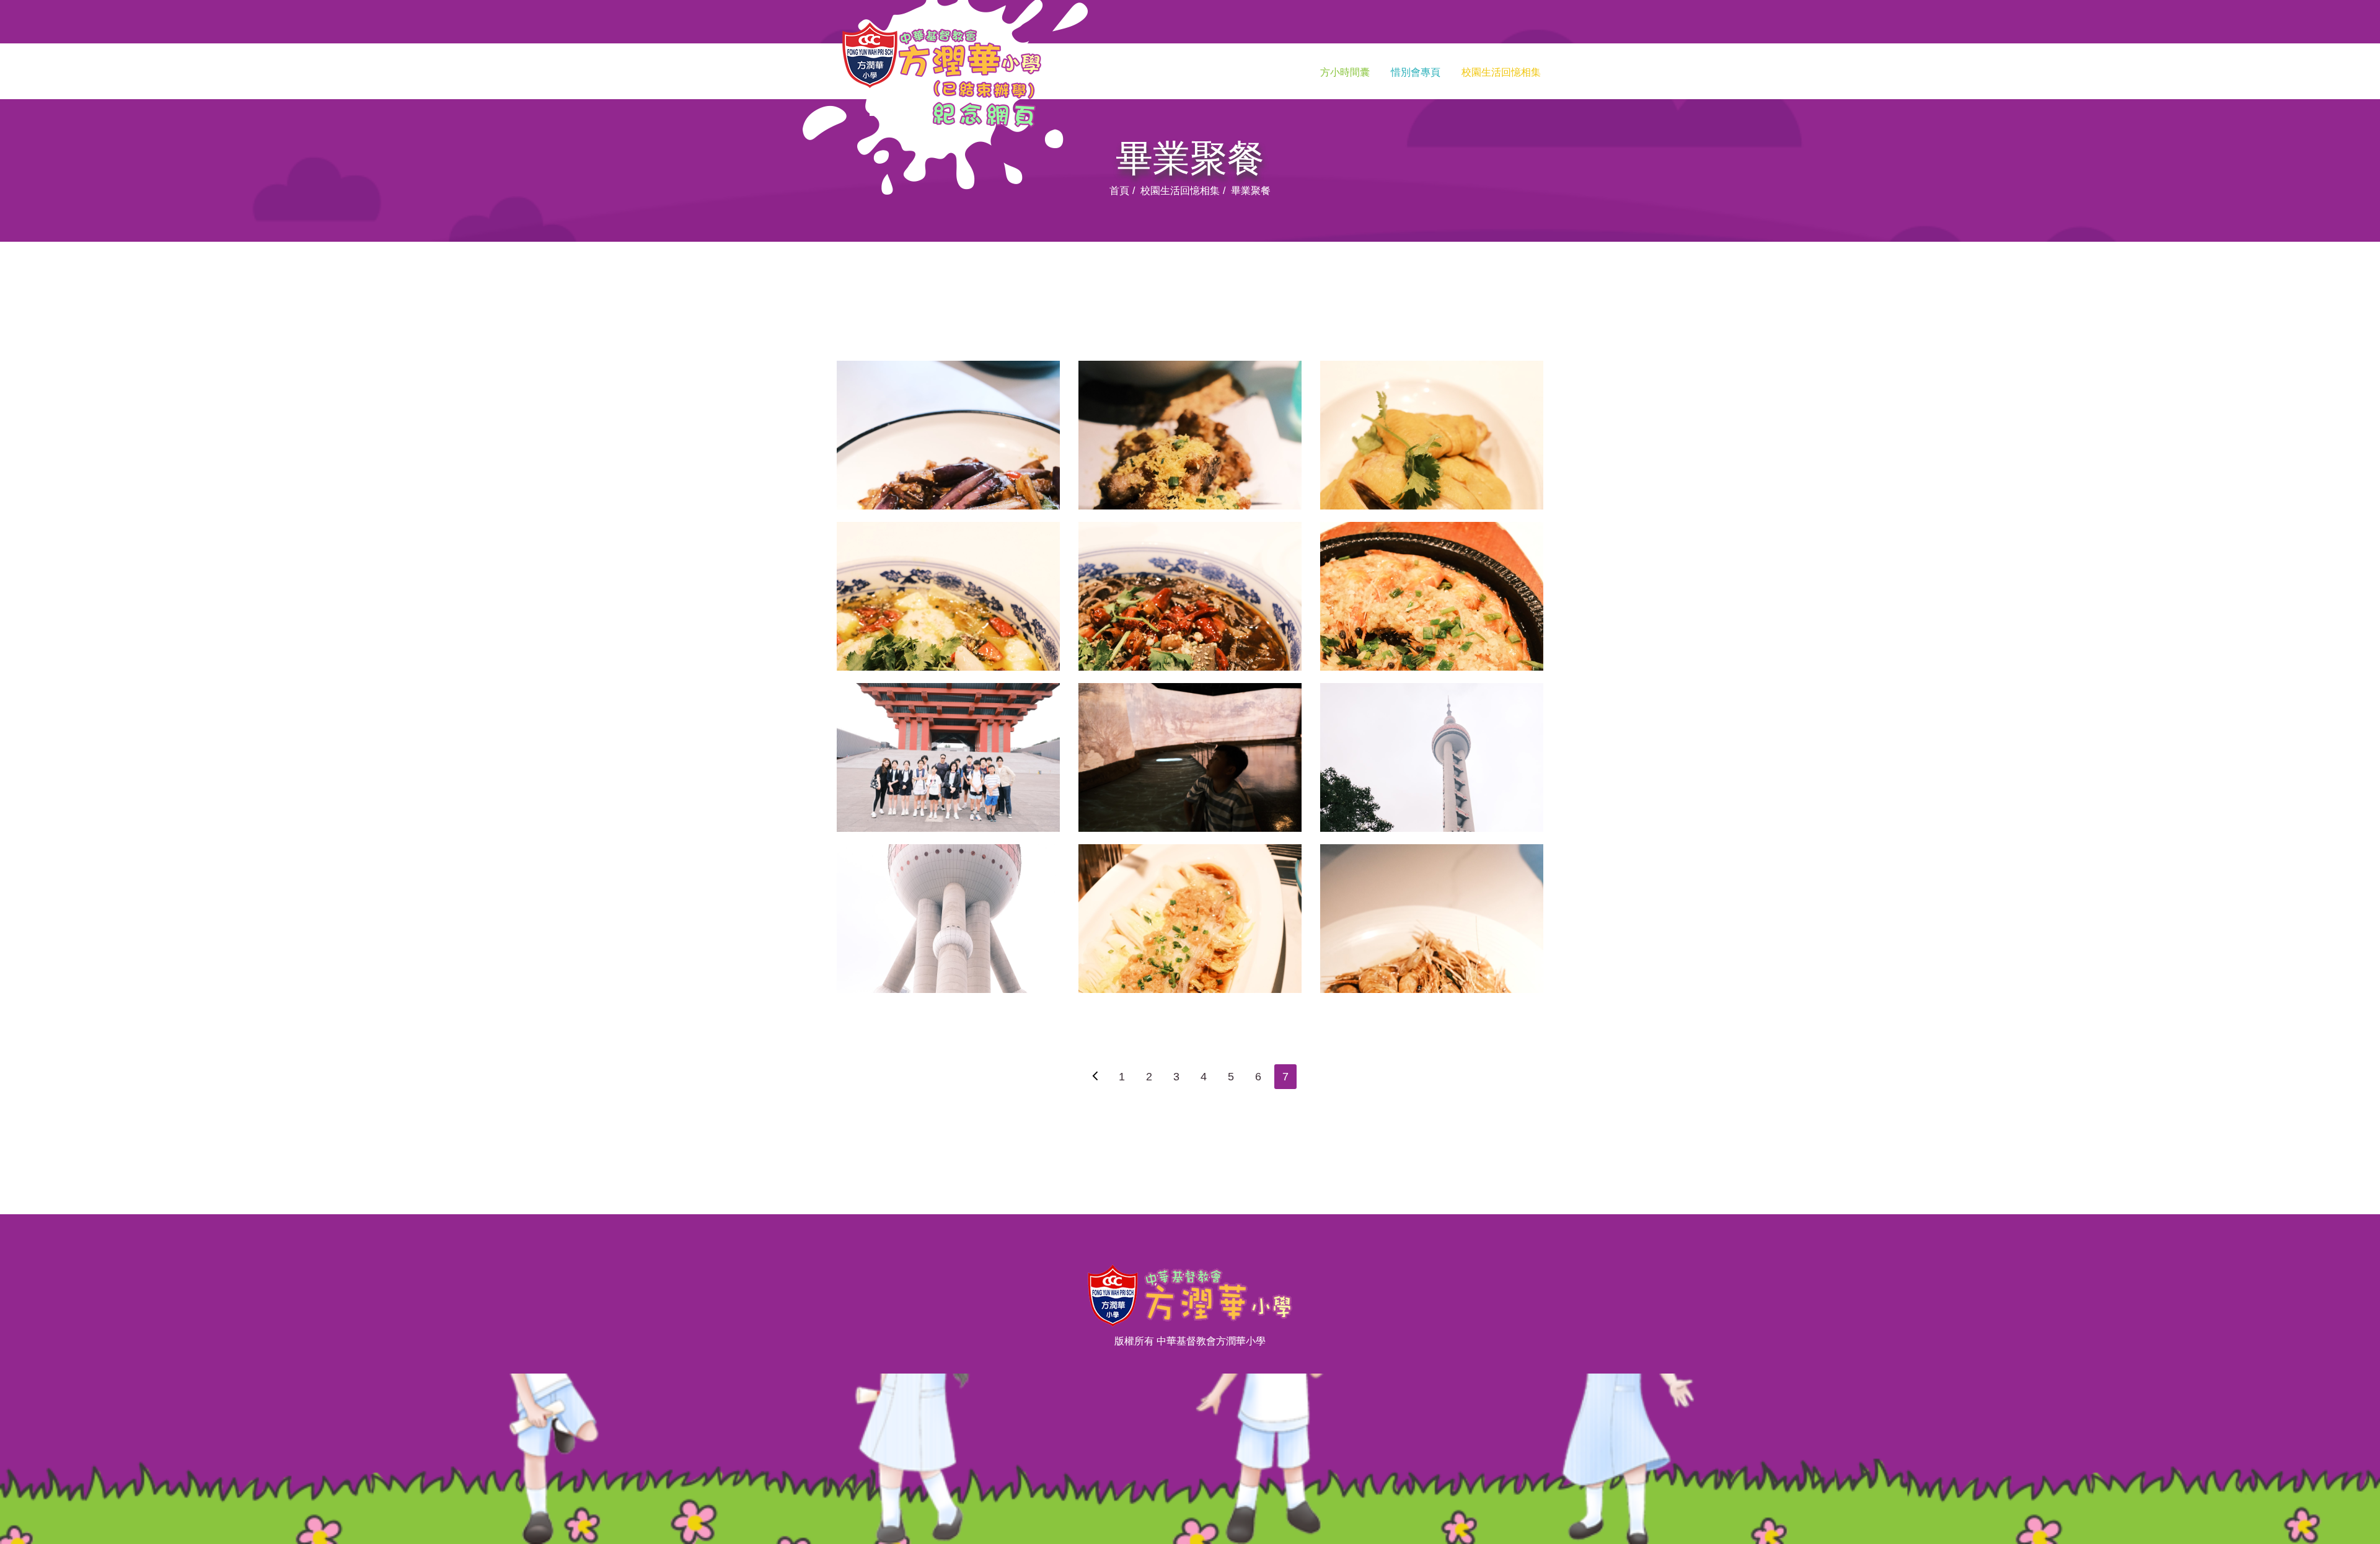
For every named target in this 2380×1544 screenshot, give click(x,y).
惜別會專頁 (1416, 72)
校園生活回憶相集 (1501, 72)
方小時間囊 (1345, 72)
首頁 (1119, 191)
